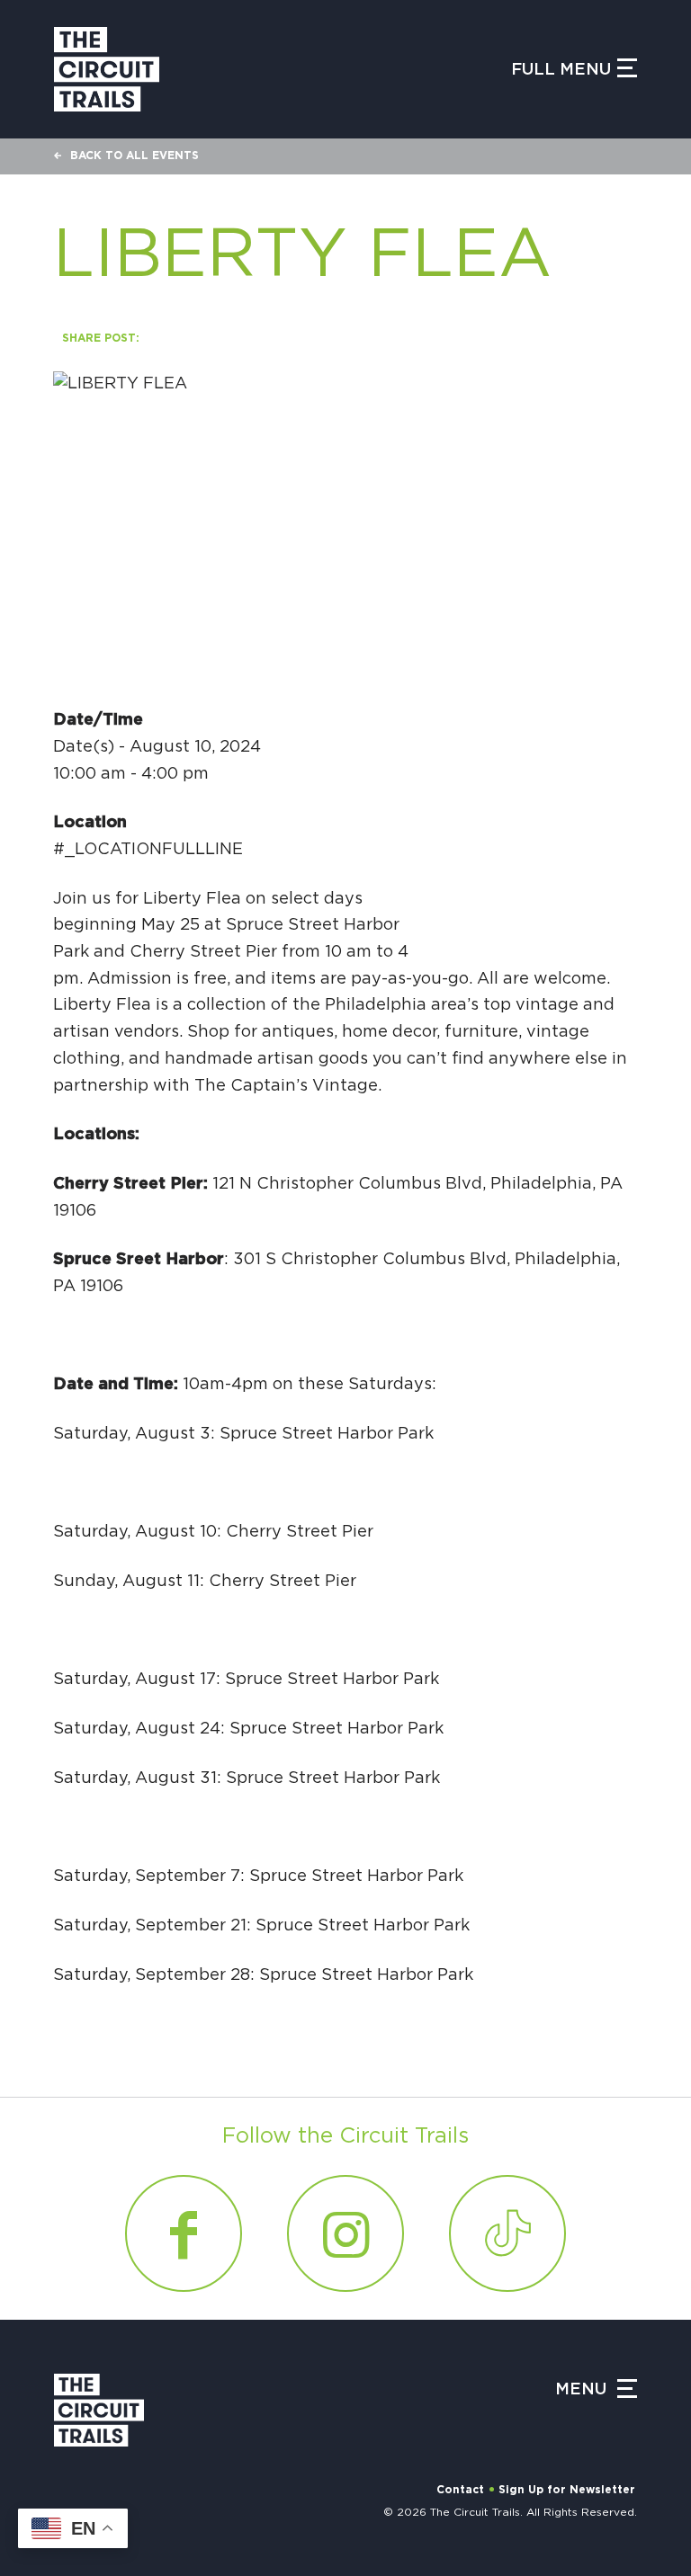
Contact (460, 2490)
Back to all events (135, 156)
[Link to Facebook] (184, 2233)
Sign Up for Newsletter (567, 2490)
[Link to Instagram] (345, 2233)
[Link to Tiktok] (507, 2233)
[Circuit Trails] (107, 69)
